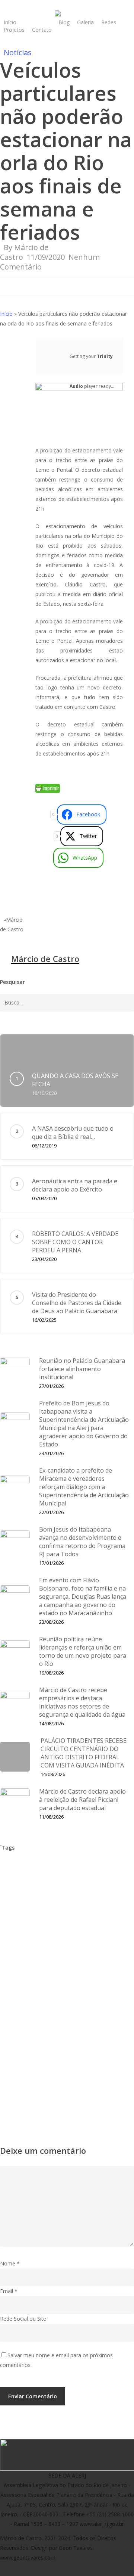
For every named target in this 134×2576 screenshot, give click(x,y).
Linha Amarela (76, 1994)
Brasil (10, 1885)
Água (91, 2088)
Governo (55, 1963)
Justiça (68, 1979)
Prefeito (13, 2026)
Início (6, 314)
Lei (43, 1994)
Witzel (65, 2088)
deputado (16, 1916)
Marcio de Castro (25, 2010)
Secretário (114, 2057)
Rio (98, 2026)
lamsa (97, 1979)
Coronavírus (18, 1900)
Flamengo (108, 1947)
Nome (10, 2263)
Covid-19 (56, 1900)
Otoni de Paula (78, 2010)
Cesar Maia (101, 1885)
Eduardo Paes (20, 1947)
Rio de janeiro (21, 2041)
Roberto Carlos (69, 2041)
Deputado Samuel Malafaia (37, 1932)
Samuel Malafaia (69, 2057)
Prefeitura (48, 2026)
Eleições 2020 (66, 1947)
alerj (34, 1869)
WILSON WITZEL (24, 2088)
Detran (91, 1932)
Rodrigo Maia (20, 2057)
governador (18, 1963)
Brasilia (39, 1885)
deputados (54, 1916)
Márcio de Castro (45, 959)
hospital (88, 1963)
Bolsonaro (110, 1869)
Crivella (109, 1900)
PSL (77, 2026)
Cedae (68, 1885)
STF (84, 2073)
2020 (10, 1869)
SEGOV (12, 2073)
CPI (83, 1900)
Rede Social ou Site (23, 2319)
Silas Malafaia (50, 2073)
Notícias (18, 52)
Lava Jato (15, 1994)
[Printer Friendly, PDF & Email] (48, 791)
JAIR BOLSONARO (26, 1979)
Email (9, 2291)
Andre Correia (68, 1869)
